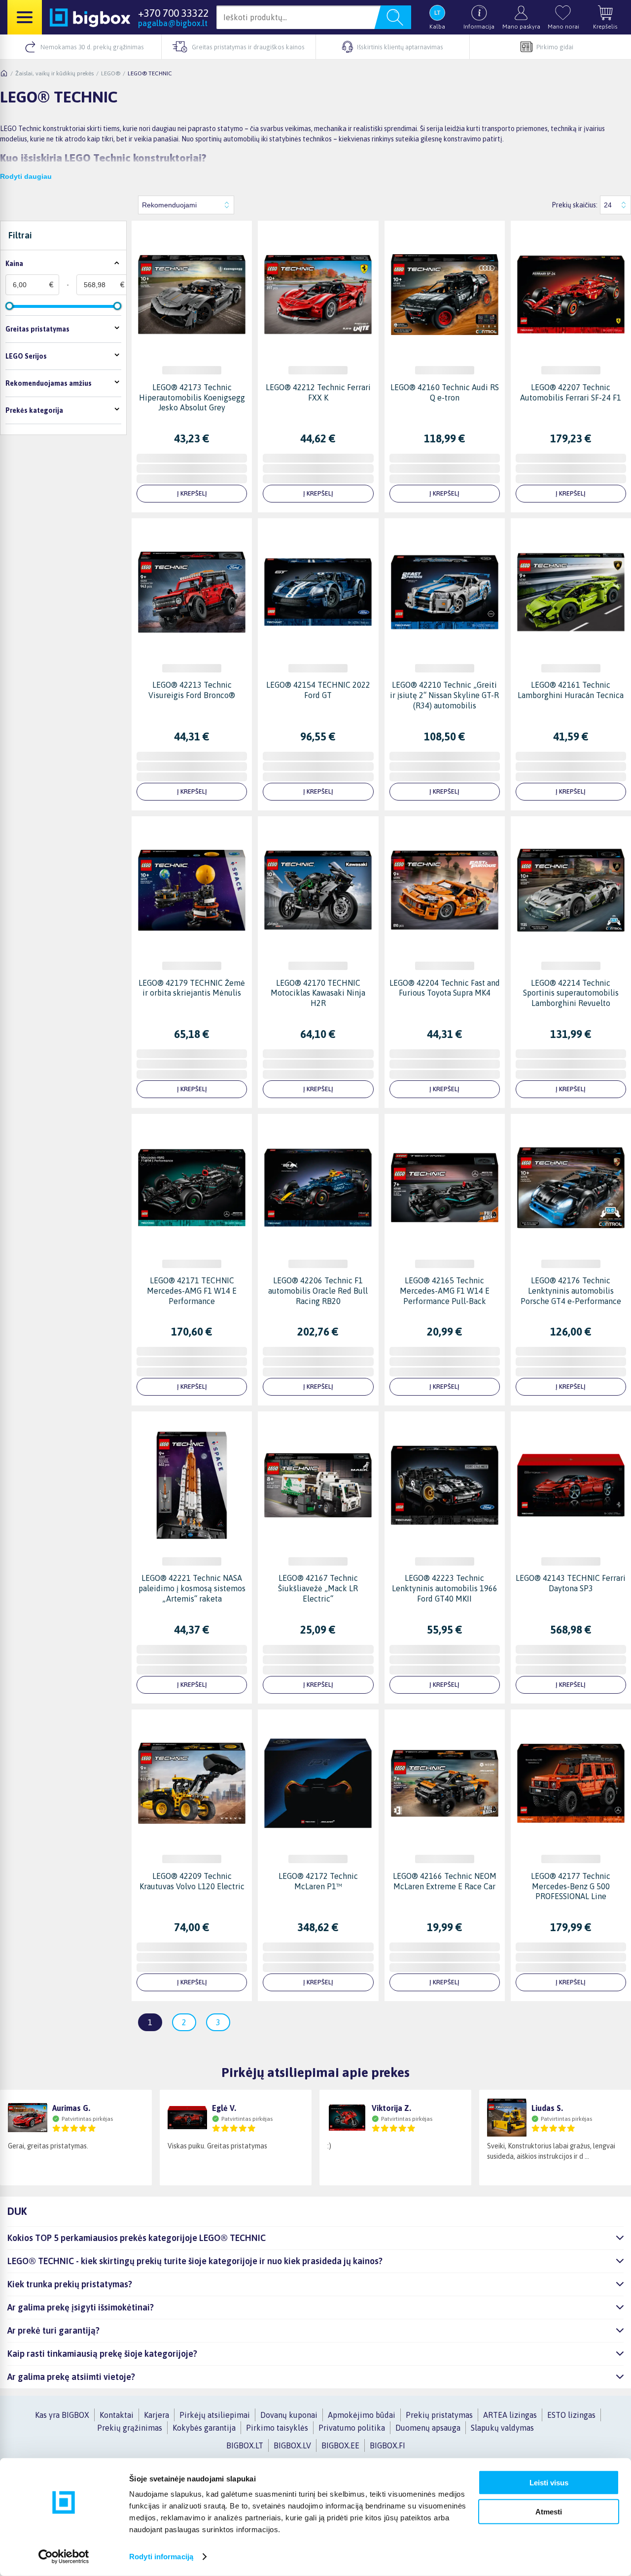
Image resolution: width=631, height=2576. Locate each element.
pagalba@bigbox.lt (173, 23)
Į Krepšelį (192, 493)
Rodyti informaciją (161, 2557)
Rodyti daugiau (26, 176)
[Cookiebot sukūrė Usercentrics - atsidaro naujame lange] (64, 2557)
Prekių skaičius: (575, 205)
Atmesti (549, 2511)
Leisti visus (549, 2483)
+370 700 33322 (173, 13)
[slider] (9, 306)
